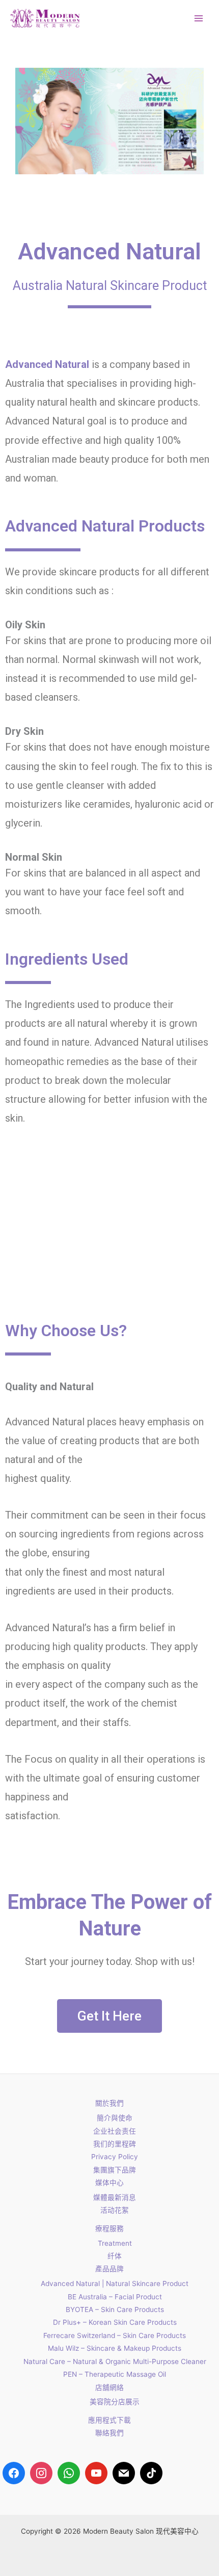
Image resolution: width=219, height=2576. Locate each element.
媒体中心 (109, 2183)
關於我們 (109, 2103)
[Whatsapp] (69, 2473)
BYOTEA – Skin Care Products (115, 2309)
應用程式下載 (109, 2420)
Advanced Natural (47, 364)
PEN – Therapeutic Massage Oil (115, 2374)
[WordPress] (151, 2473)
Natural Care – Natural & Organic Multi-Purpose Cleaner (115, 2361)
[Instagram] (41, 2473)
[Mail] (124, 2473)
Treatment (115, 2243)
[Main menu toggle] (199, 19)
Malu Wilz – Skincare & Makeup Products (115, 2348)
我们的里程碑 (115, 2144)
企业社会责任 (115, 2131)
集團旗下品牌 (115, 2170)
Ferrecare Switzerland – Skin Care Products (115, 2335)
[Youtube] (96, 2473)
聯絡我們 (109, 2433)
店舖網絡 (109, 2387)
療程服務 (109, 2228)
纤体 (115, 2256)
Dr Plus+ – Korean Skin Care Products (115, 2322)
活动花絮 (115, 2210)
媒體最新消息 (115, 2197)
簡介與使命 (115, 2118)
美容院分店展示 (115, 2402)
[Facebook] (14, 2473)
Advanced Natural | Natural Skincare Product (115, 2283)
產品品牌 (109, 2269)
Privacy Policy (115, 2157)
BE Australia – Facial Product (115, 2297)
